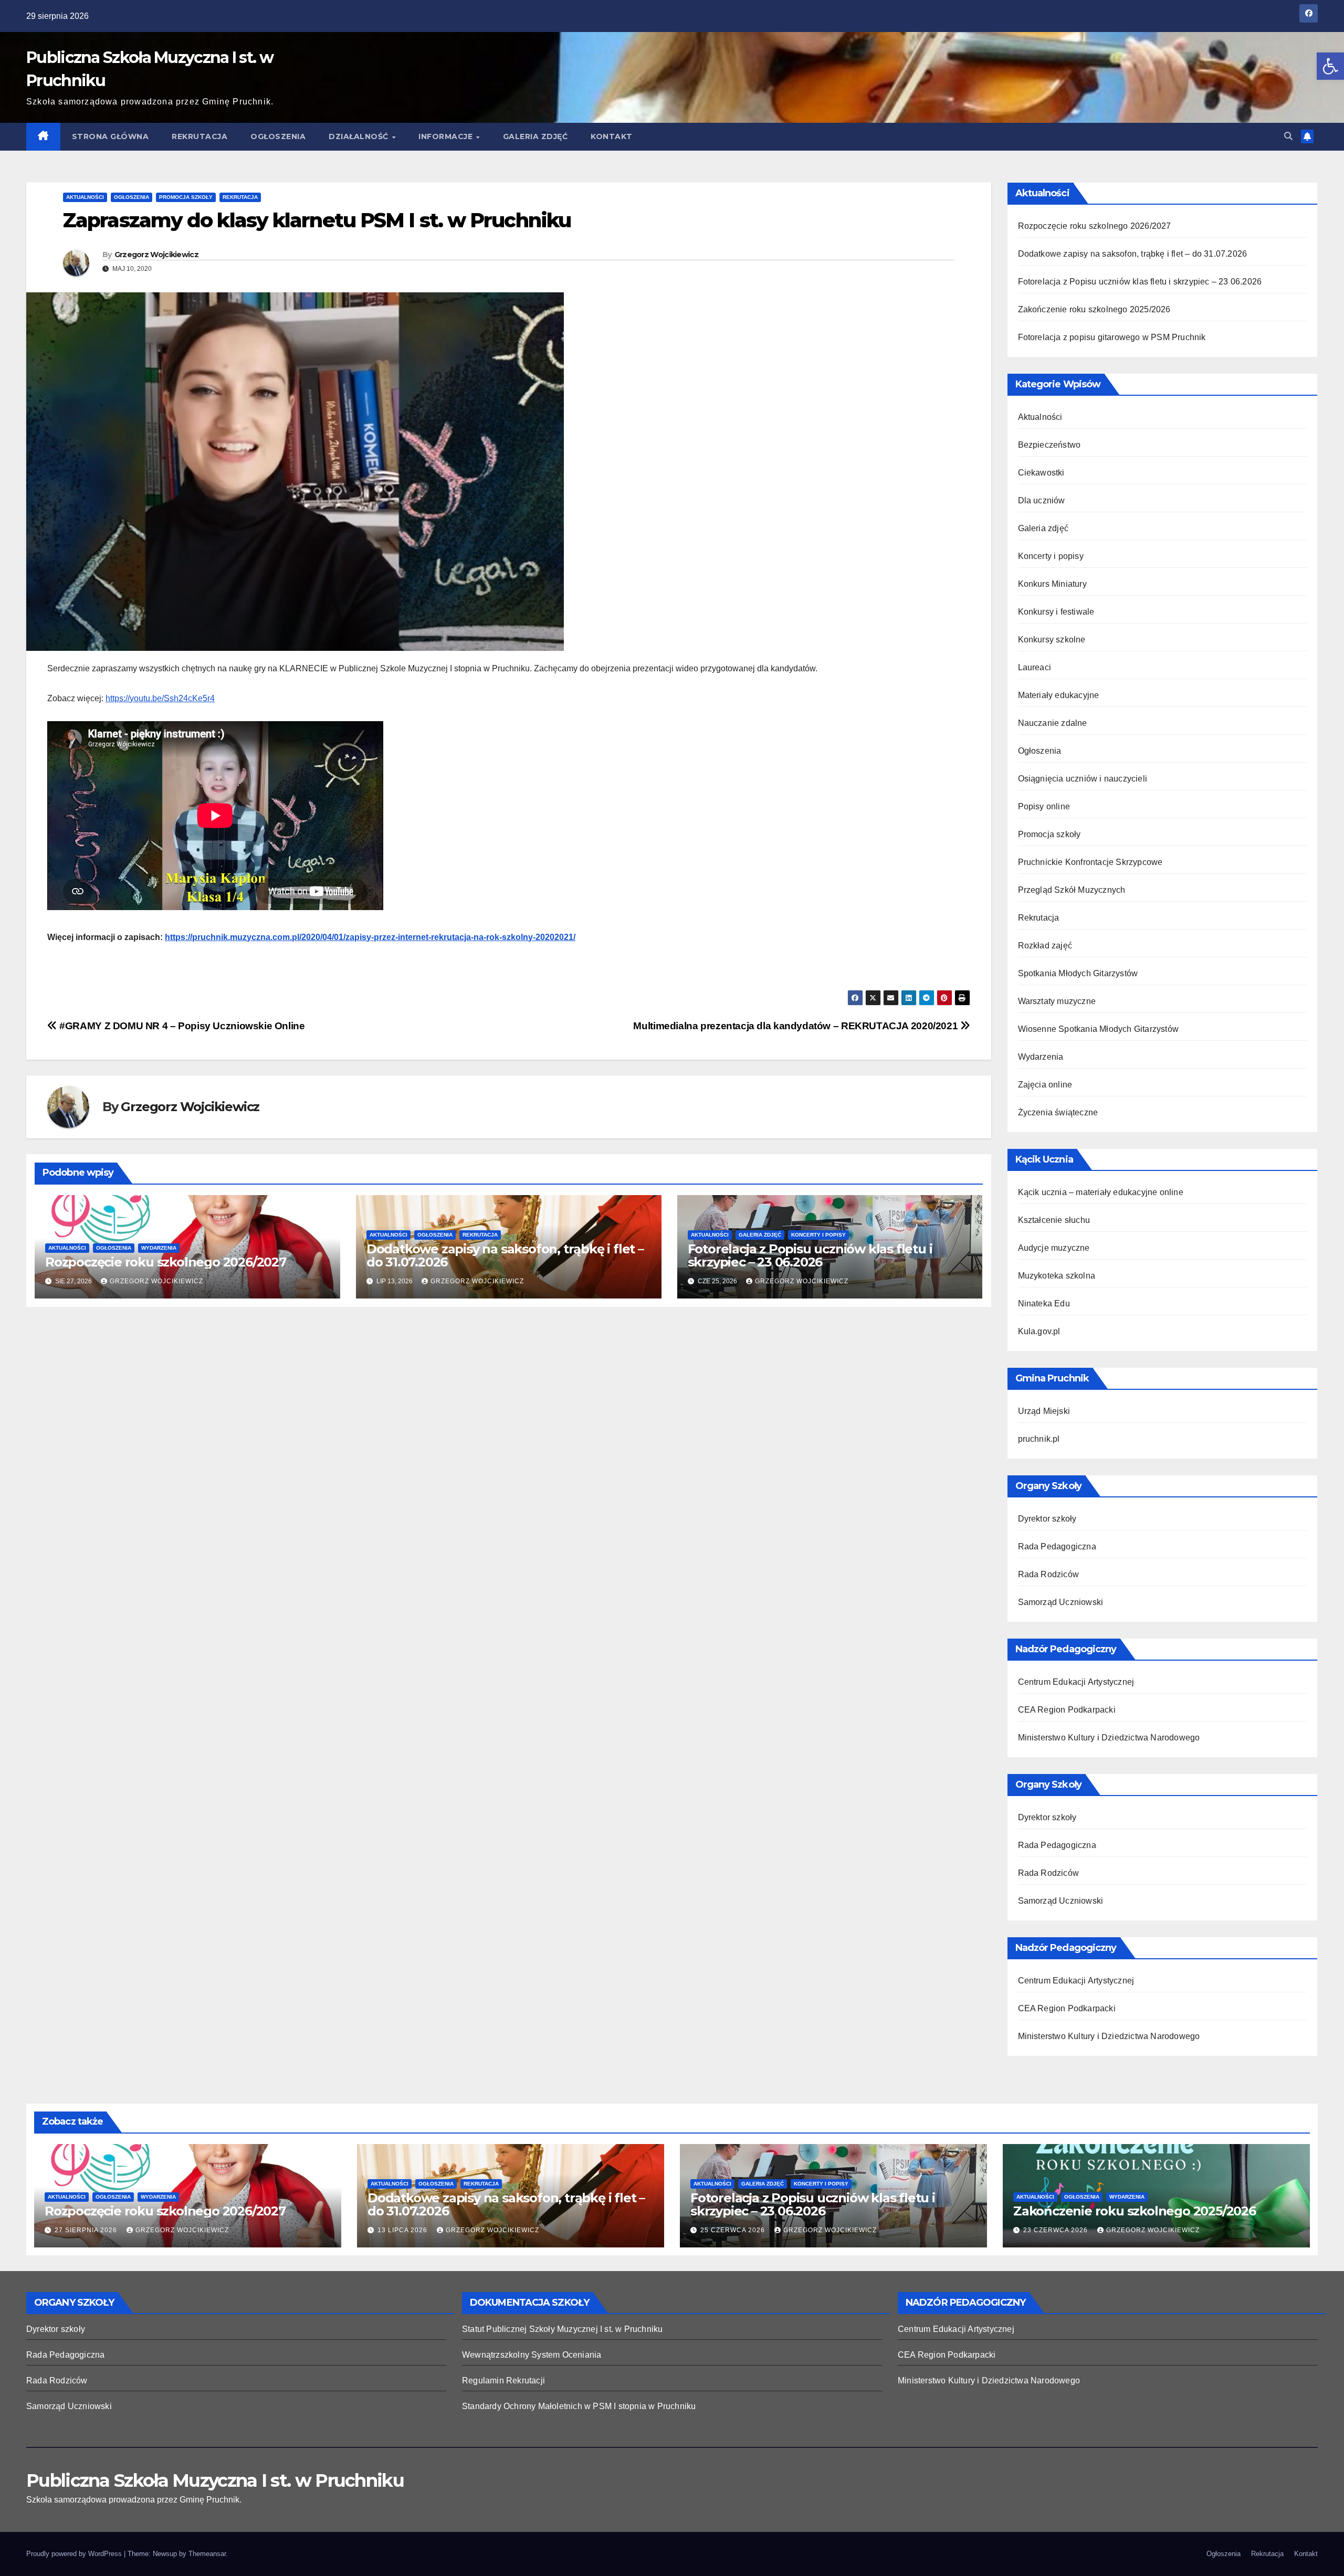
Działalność (360, 136)
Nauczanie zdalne (1053, 723)
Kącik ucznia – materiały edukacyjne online (1101, 1192)
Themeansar (207, 2554)
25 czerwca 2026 (734, 2230)
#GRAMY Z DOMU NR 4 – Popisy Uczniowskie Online (181, 1026)
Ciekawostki (1041, 473)
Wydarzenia (159, 1248)
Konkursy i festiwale (1056, 612)
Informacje (447, 136)
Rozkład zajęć (1045, 946)
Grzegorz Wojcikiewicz (156, 255)
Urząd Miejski (1044, 1411)
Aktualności (85, 197)
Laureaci (1035, 667)
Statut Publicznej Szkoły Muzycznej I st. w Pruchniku (562, 2329)
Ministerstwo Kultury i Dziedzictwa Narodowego (1109, 1738)
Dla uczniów (1042, 500)
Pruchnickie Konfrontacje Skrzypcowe (1090, 862)
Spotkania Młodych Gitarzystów (1078, 973)
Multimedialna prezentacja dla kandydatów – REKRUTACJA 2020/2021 (796, 1026)
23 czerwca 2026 (1057, 2230)
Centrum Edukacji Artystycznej (1076, 1682)
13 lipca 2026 (403, 2230)
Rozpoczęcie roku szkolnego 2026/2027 (166, 1262)
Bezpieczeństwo (1049, 445)
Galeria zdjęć (535, 136)
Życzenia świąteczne (1058, 1112)
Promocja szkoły (186, 197)
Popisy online (1044, 806)
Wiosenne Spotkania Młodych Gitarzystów (1099, 1029)
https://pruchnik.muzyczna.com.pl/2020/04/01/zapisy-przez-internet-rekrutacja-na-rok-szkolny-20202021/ (370, 937)
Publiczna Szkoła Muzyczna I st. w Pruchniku (215, 2480)
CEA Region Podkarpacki (1067, 1710)
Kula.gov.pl (1039, 1331)
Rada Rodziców (1049, 1574)
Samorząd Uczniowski (1061, 1602)
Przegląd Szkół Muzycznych (1072, 890)
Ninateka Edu (1044, 1303)
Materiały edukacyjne (1059, 695)
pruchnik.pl (1039, 1439)
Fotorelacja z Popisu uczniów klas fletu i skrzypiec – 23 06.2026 (810, 1255)
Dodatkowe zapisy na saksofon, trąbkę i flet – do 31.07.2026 (505, 1255)
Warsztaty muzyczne (1057, 1001)
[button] (1330, 66)
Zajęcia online (1045, 1085)
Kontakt (612, 136)
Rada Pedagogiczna (1057, 1546)
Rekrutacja (199, 136)
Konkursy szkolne (1052, 640)
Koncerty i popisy (818, 1235)
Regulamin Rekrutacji (503, 2380)
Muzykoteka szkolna (1057, 1276)
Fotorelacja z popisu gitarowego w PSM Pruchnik (1112, 337)
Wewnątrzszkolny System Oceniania (532, 2355)
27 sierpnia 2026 (87, 2230)
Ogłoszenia (278, 136)
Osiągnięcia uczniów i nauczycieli (1083, 779)
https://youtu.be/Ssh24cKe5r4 (160, 698)
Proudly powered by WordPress (75, 2554)
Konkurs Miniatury (1052, 584)
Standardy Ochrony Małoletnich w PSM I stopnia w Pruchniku (579, 2406)
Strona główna (111, 136)
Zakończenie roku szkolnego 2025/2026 (1094, 309)
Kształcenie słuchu (1054, 1220)
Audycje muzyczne (1054, 1248)
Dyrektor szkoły (1047, 1519)
